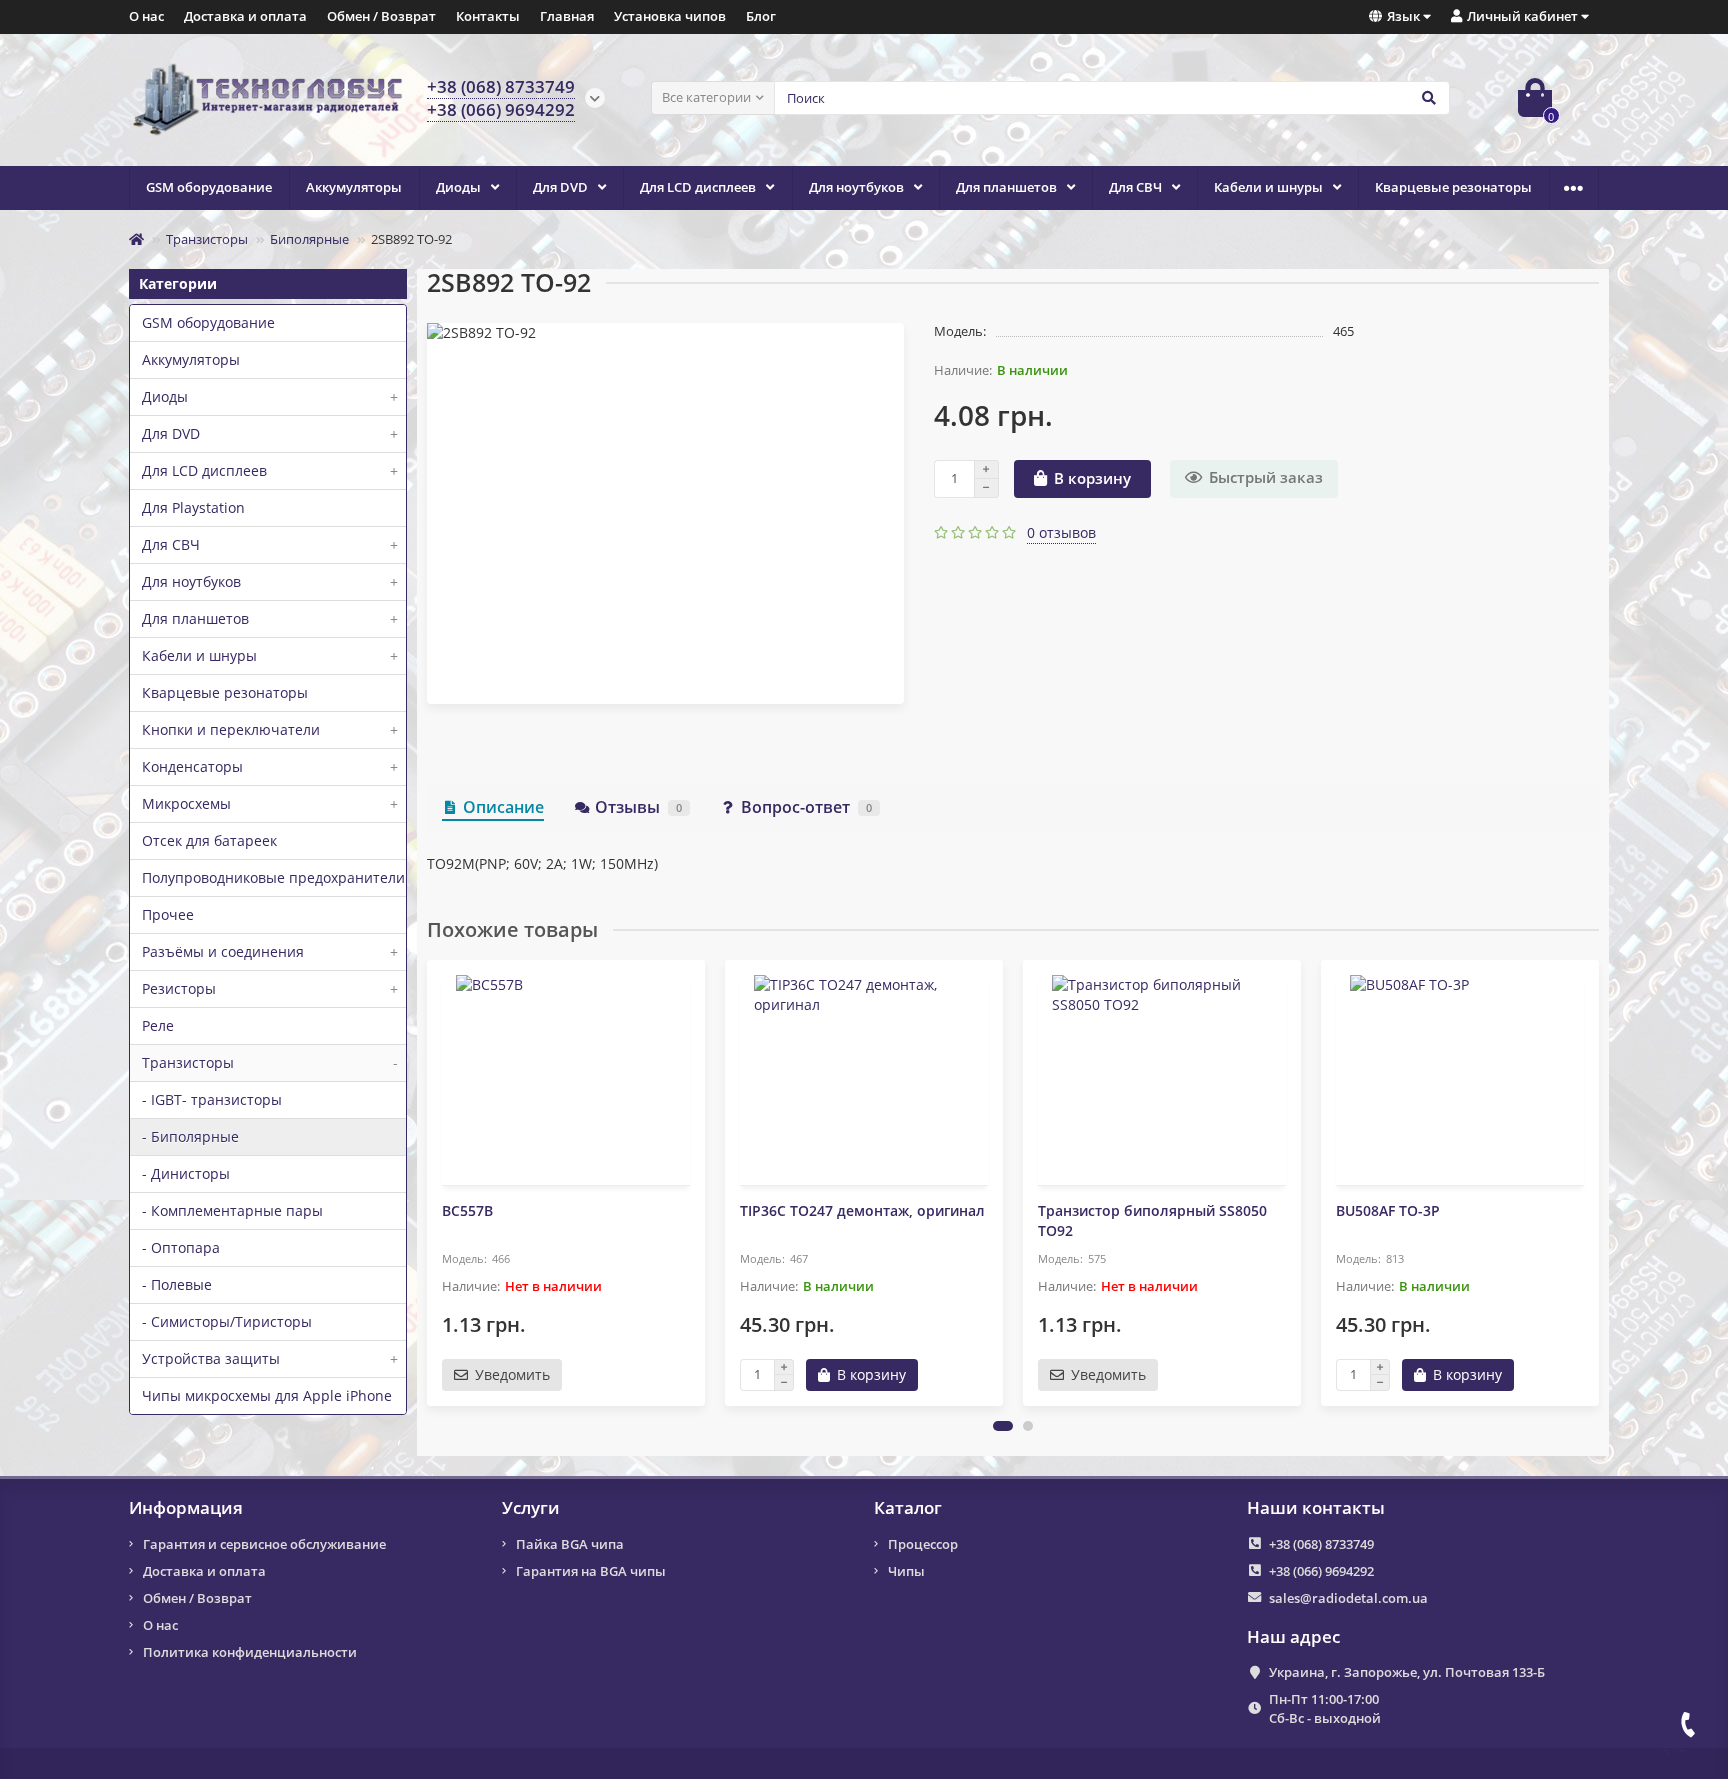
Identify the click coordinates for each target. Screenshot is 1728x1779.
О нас (146, 16)
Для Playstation (193, 507)
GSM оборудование (209, 187)
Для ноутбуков (856, 187)
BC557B (467, 1210)
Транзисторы (207, 239)
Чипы (906, 1571)
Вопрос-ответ (806, 807)
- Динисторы (186, 1173)
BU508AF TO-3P (1388, 1210)
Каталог (908, 1508)
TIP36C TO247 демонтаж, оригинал (862, 1210)
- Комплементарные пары (232, 1210)
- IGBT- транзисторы (212, 1099)
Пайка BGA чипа (570, 1544)
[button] (1003, 1426)
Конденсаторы (270, 766)
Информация (186, 1508)
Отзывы (638, 807)
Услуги (531, 1508)
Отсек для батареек (209, 840)
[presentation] (429, 1182)
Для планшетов (1006, 187)
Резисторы (270, 988)
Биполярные (309, 239)
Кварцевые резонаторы (1453, 187)
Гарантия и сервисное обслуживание (264, 1544)
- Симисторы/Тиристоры (227, 1321)
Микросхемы (270, 803)
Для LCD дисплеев (698, 187)
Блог (761, 16)
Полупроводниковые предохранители (273, 877)
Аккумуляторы (354, 187)
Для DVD (560, 187)
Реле (158, 1025)
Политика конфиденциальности (250, 1652)
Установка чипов (670, 16)
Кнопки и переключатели (270, 729)
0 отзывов (1061, 532)
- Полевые (177, 1284)
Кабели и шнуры (1268, 187)
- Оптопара (181, 1247)
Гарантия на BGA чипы (591, 1571)
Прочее (168, 914)
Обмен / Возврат (381, 16)
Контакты (488, 16)
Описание (503, 807)
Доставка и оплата (245, 16)
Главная (567, 16)
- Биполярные (190, 1136)
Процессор (923, 1544)
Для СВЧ (1135, 187)
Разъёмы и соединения (270, 951)
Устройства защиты (270, 1358)
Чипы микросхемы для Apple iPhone (267, 1395)
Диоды (458, 187)
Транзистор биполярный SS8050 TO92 (1152, 1220)
